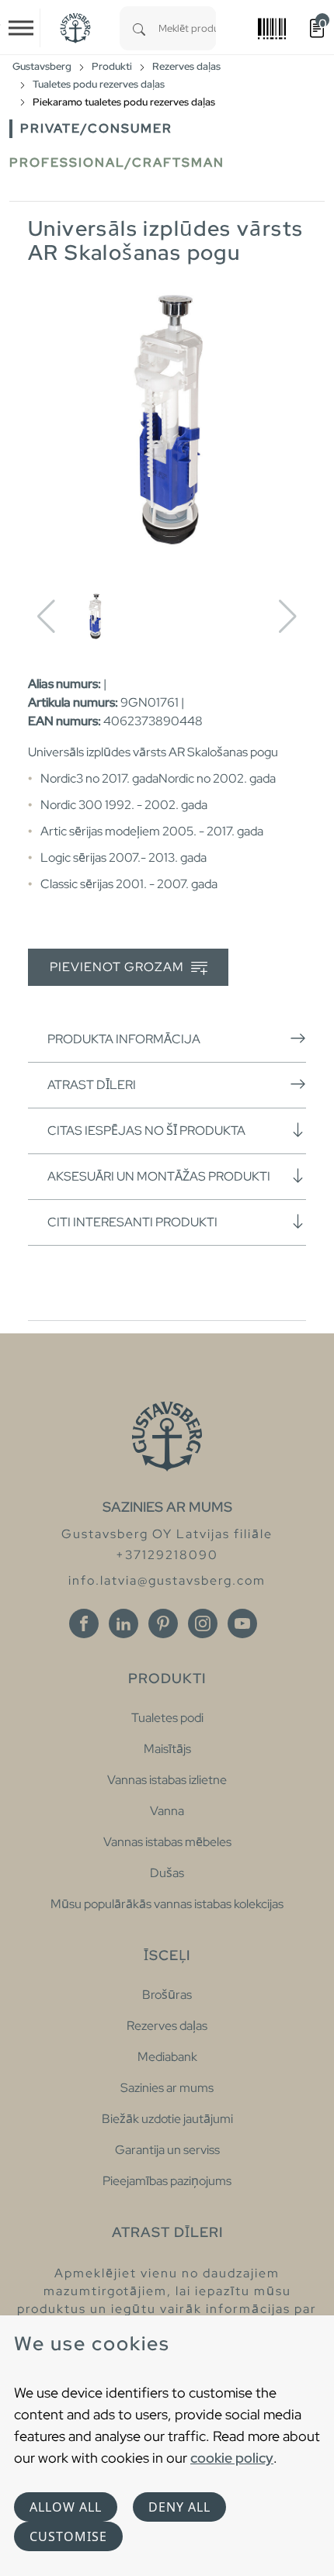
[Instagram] (203, 1623)
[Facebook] (84, 1623)
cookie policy (232, 2458)
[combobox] (187, 28)
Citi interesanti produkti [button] (132, 1222)
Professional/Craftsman (117, 163)
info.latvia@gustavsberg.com (167, 1580)
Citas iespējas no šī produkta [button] (146, 1131)
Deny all (179, 2507)
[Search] (139, 28)
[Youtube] (242, 1623)
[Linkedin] (124, 1623)
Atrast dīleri (92, 1085)
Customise (68, 2536)
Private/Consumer (96, 128)
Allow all (66, 2507)
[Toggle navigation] (21, 28)
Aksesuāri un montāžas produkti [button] (159, 1176)
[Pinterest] (163, 1623)
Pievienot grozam (118, 967)
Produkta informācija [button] (124, 1039)
